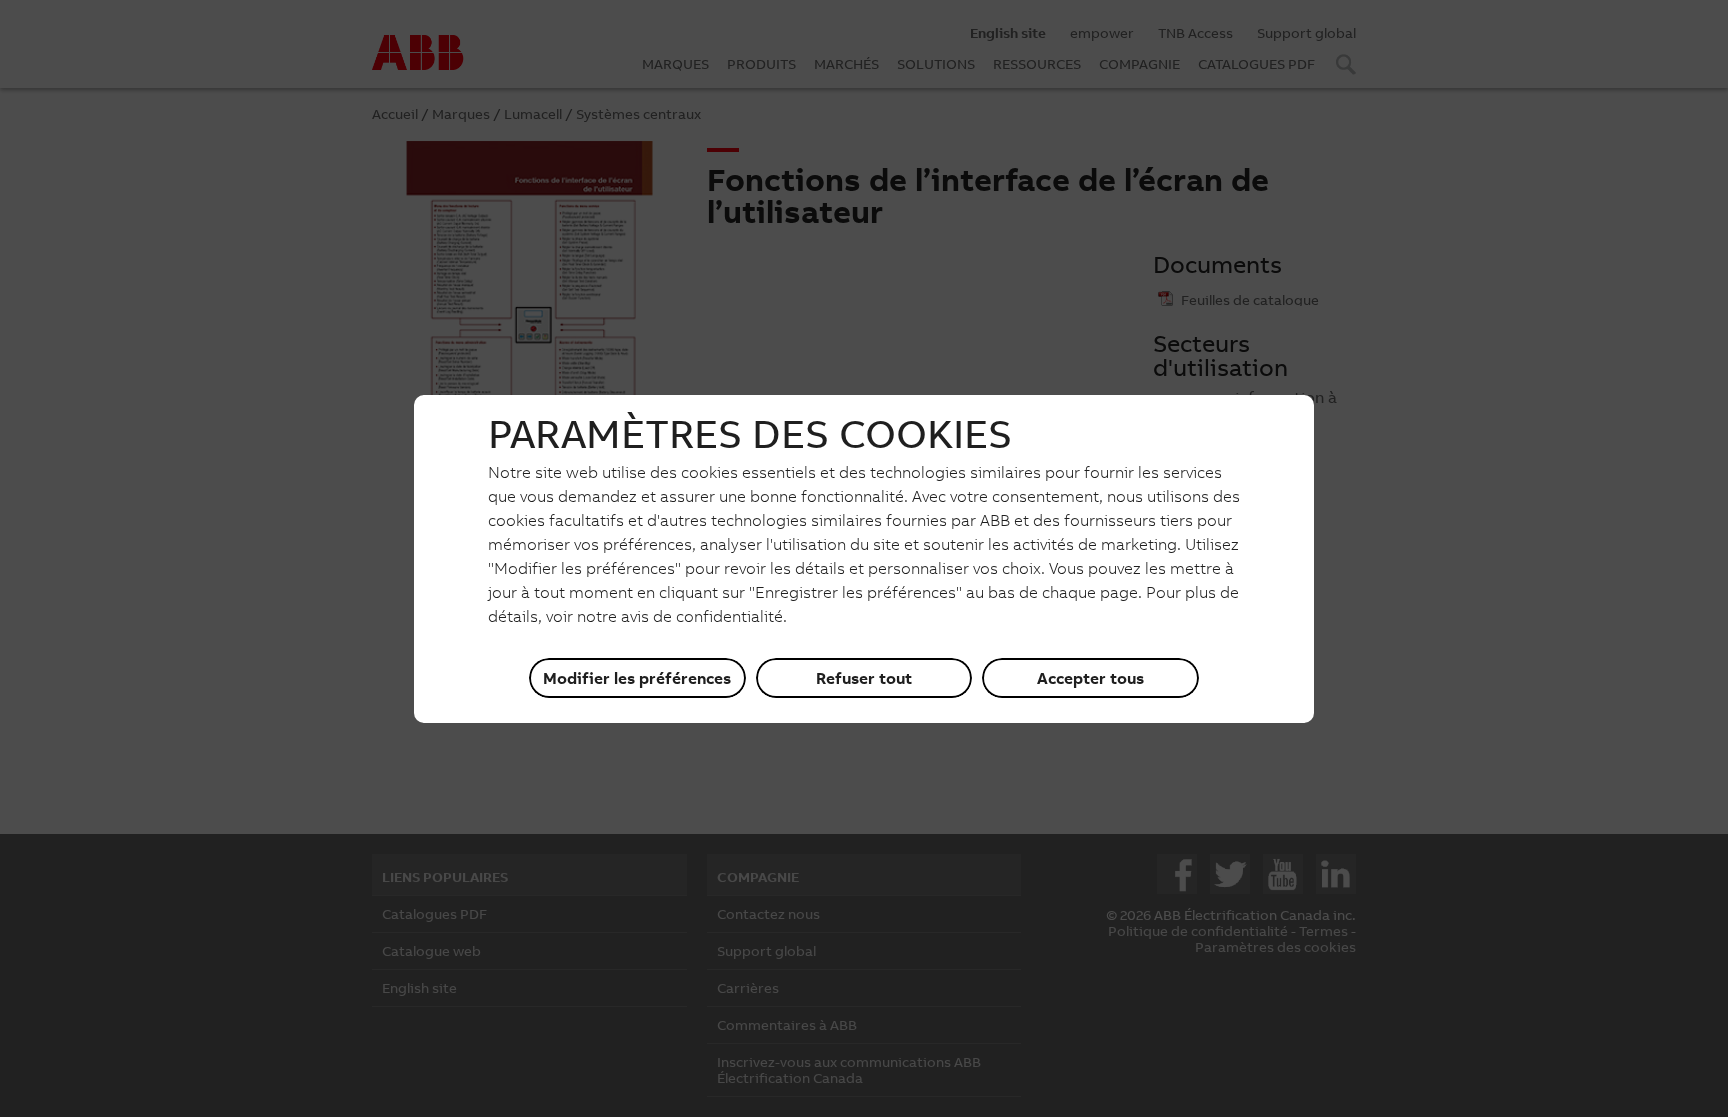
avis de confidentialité (702, 616)
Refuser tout (864, 678)
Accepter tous (1090, 678)
